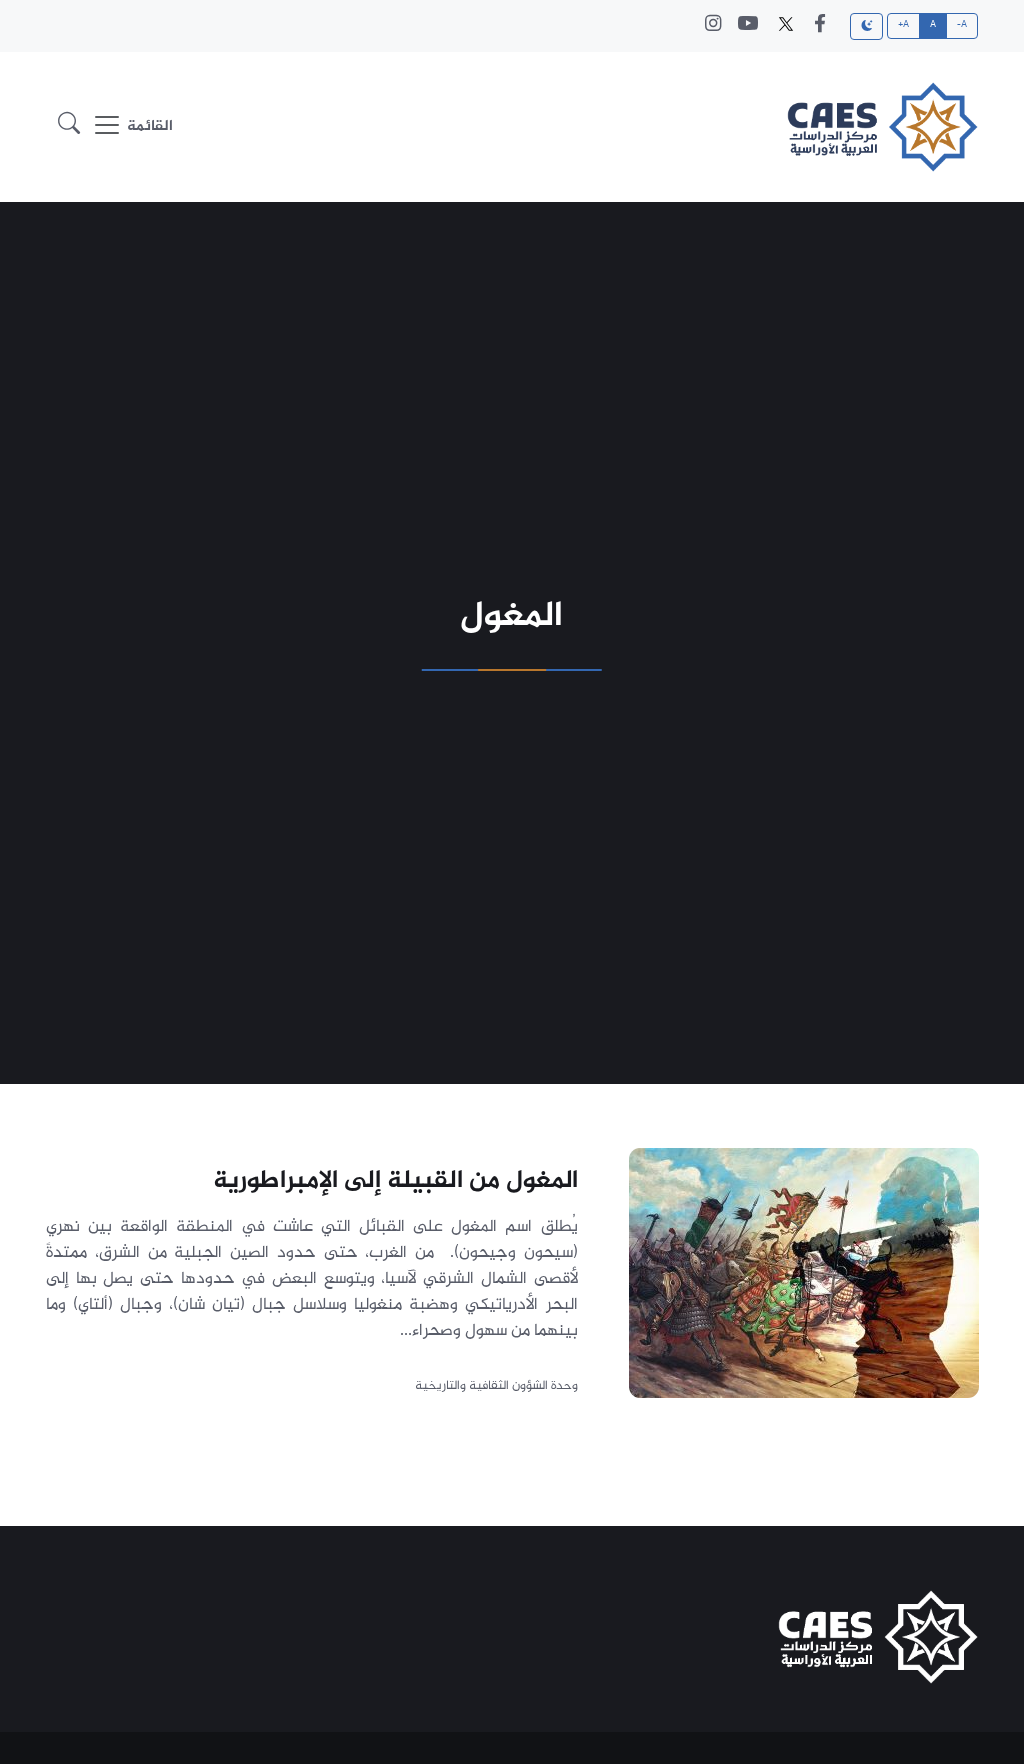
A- (962, 25)
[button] (69, 127)
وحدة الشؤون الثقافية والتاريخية (495, 1386)
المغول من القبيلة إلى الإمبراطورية (394, 1181)
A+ (904, 25)
